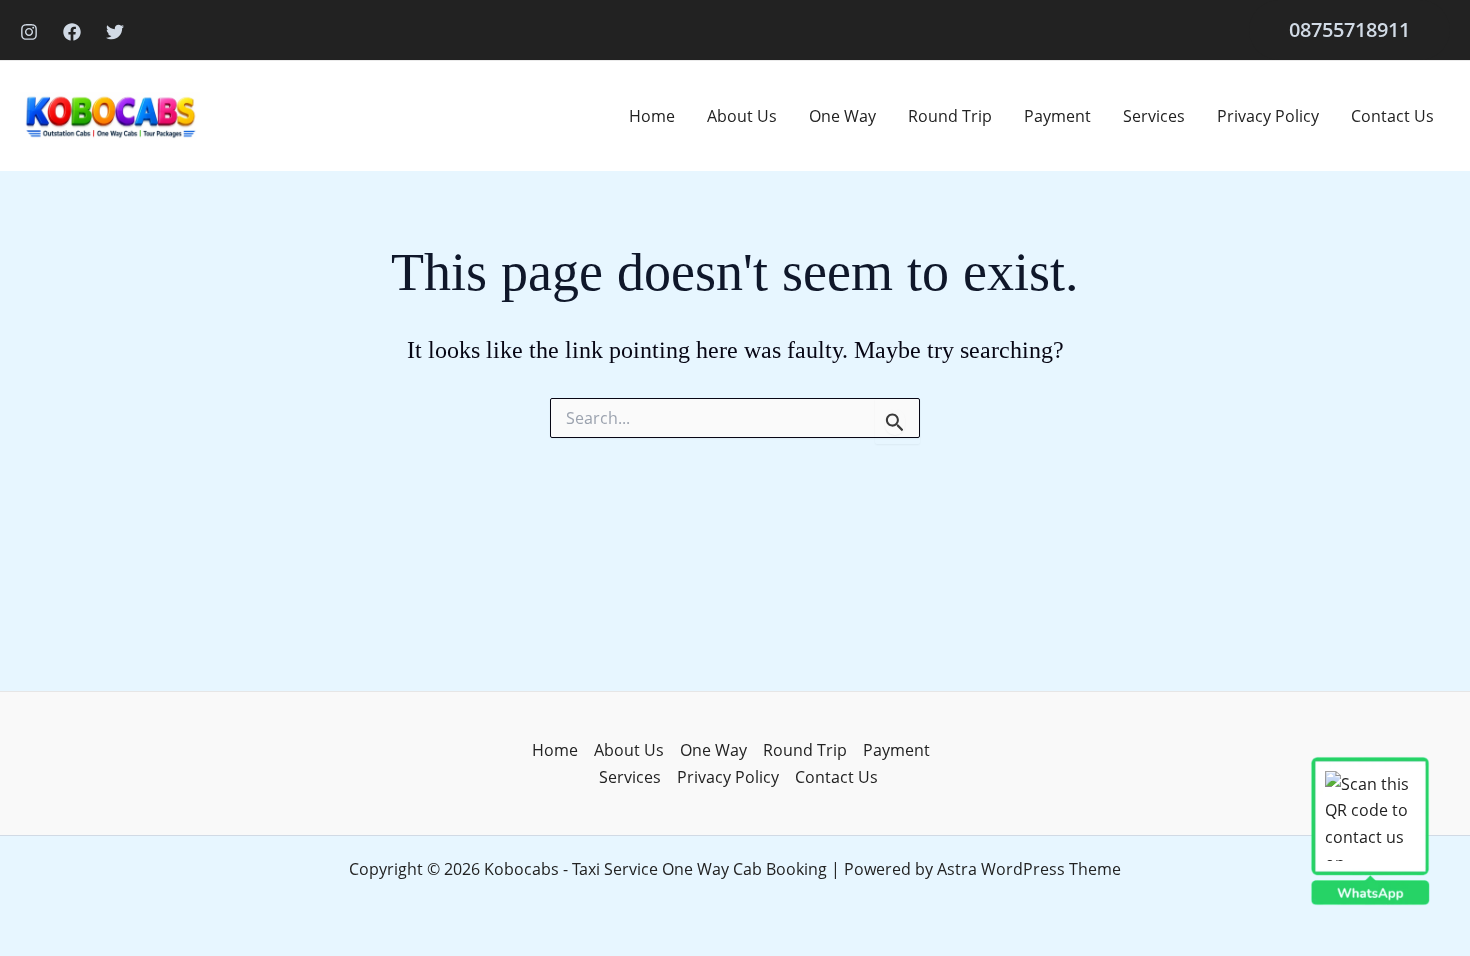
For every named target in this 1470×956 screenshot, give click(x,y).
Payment (1057, 116)
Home (652, 116)
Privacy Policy (1268, 116)
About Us (742, 116)
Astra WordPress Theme (1029, 869)
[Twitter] (115, 32)
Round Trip (950, 116)
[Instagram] (29, 32)
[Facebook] (72, 32)
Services (1154, 116)
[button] (1349, 30)
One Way (842, 116)
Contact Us (1392, 116)
